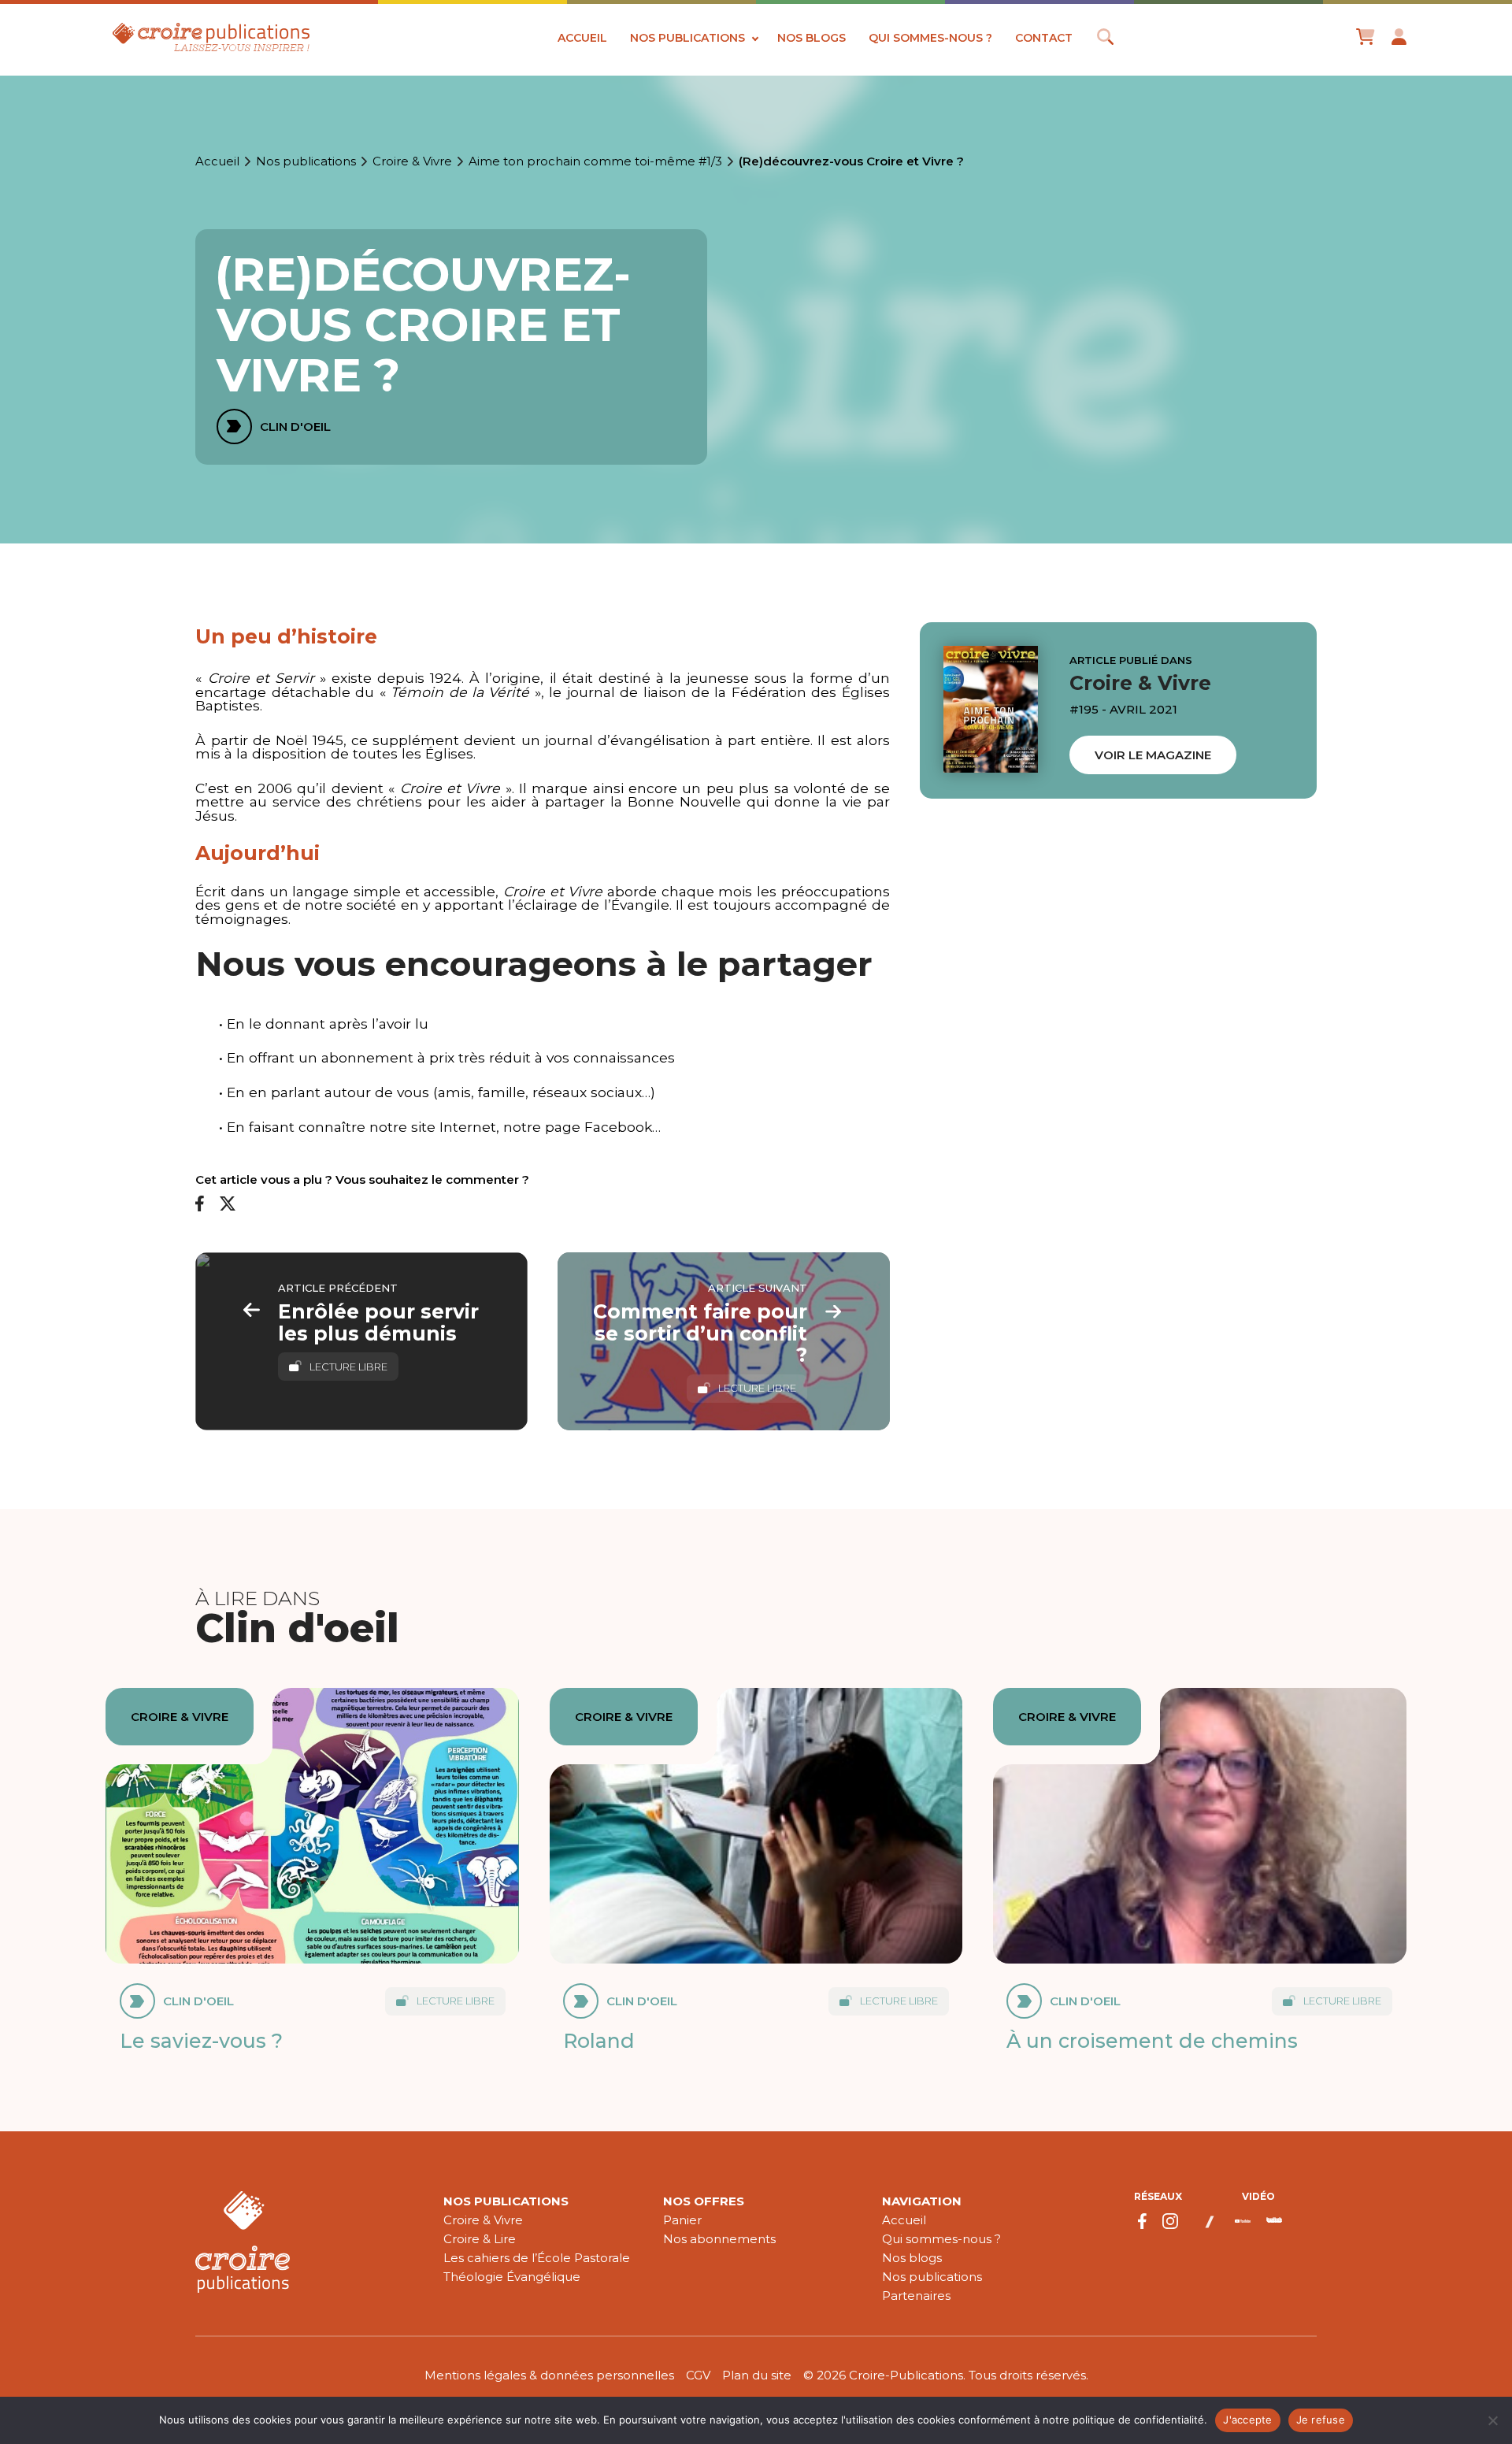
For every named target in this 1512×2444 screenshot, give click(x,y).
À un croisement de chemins (1152, 2041)
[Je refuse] (1492, 2420)
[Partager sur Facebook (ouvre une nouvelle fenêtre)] (200, 1204)
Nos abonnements (719, 2239)
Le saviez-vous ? (201, 2041)
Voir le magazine (1153, 755)
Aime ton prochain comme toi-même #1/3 (595, 161)
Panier (682, 2220)
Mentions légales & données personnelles (549, 2375)
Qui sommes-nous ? (930, 38)
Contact (1044, 38)
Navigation (922, 2201)
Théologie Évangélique (512, 2277)
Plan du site (757, 2375)
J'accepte (1247, 2420)
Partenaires (916, 2296)
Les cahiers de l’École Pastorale (537, 2258)
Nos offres (704, 2201)
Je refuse (1321, 2420)
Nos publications (687, 38)
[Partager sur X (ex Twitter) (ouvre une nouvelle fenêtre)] (228, 1205)
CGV (698, 2375)
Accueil (582, 38)
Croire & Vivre (412, 161)
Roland (599, 2041)
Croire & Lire (480, 2239)
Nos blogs (812, 38)
